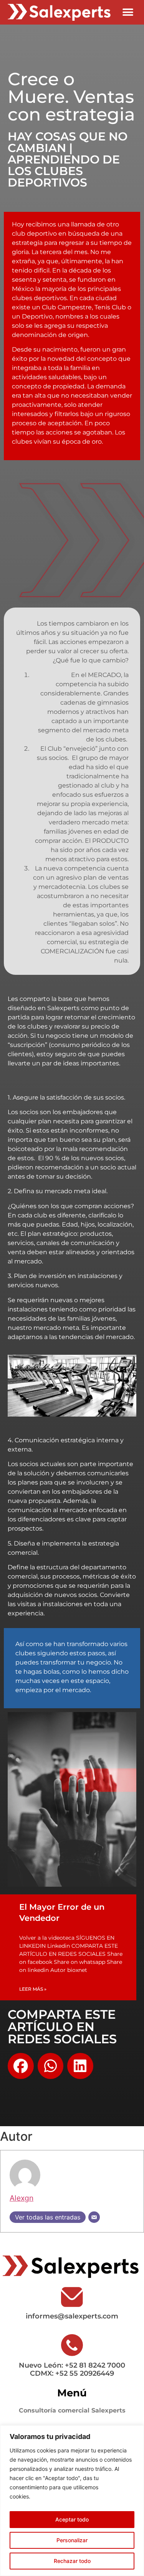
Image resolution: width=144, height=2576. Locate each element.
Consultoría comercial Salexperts (72, 2410)
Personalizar (72, 2540)
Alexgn (22, 2198)
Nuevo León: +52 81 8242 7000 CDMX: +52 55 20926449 (72, 2369)
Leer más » (33, 1989)
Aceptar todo (72, 2519)
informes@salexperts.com (72, 2316)
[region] (72, 2501)
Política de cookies (57, 2496)
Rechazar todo (72, 2561)
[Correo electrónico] (94, 2217)
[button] (128, 12)
